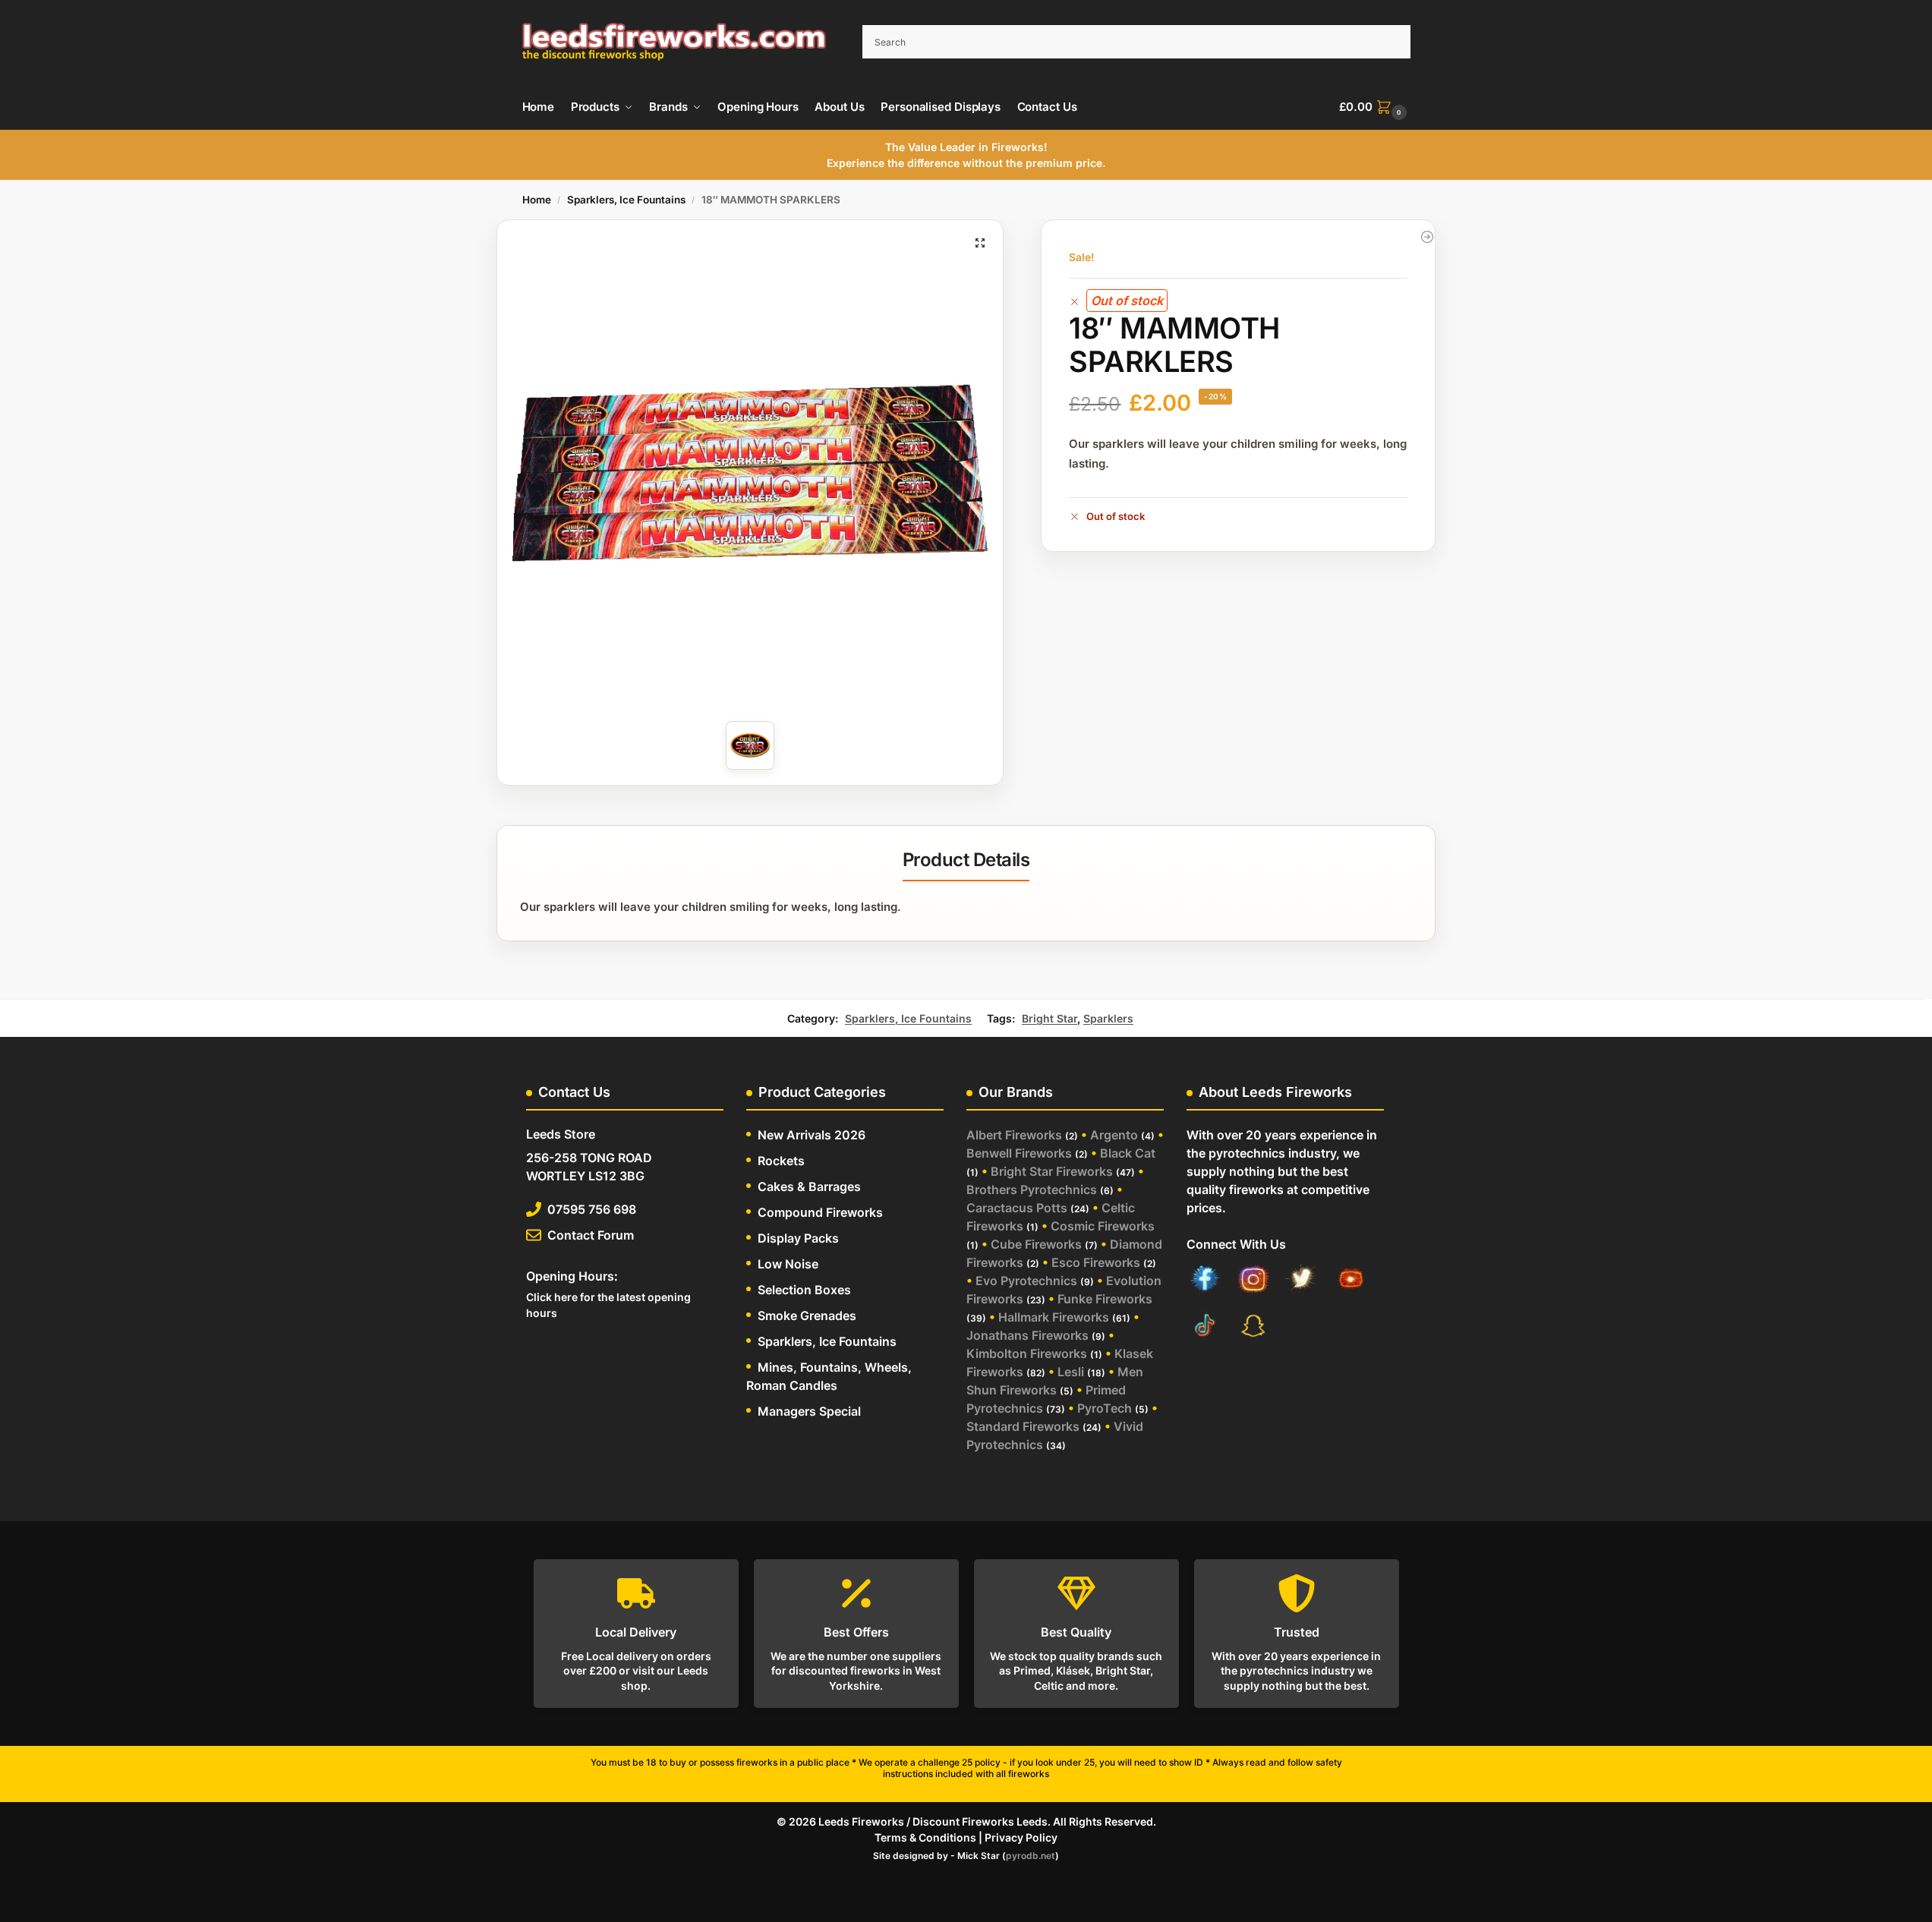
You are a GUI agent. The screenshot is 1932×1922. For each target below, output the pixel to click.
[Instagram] (1253, 1281)
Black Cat (1128, 1153)
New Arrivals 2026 (812, 1135)
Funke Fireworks (1105, 1299)
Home (537, 200)
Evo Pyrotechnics (1026, 1281)
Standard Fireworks (1023, 1426)
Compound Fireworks (820, 1212)
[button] (1374, 107)
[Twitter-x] (1302, 1281)
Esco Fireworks (1096, 1262)
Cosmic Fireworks (1103, 1226)
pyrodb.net (1031, 1856)
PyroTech (1105, 1408)
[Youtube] (1351, 1281)
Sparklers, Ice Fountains (626, 200)
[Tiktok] (1205, 1327)
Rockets (781, 1161)
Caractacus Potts (1017, 1208)
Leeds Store (561, 1134)
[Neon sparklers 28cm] (1427, 237)
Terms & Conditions (925, 1837)
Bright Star (1050, 1018)
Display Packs (798, 1238)
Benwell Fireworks (1019, 1153)
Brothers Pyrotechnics (1032, 1189)
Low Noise (788, 1264)
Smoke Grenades (807, 1315)
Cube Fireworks (1036, 1244)
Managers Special (809, 1411)
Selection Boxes (804, 1290)
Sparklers (1108, 1018)
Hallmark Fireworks (1054, 1317)
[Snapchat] (1253, 1327)
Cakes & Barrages (809, 1186)
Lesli (1071, 1372)
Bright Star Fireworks (1052, 1171)
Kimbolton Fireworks (1027, 1353)
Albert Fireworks (1014, 1135)
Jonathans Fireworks (1027, 1335)
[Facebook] (1205, 1281)
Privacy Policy (1021, 1837)
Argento (1114, 1135)
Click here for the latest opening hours (608, 1305)
